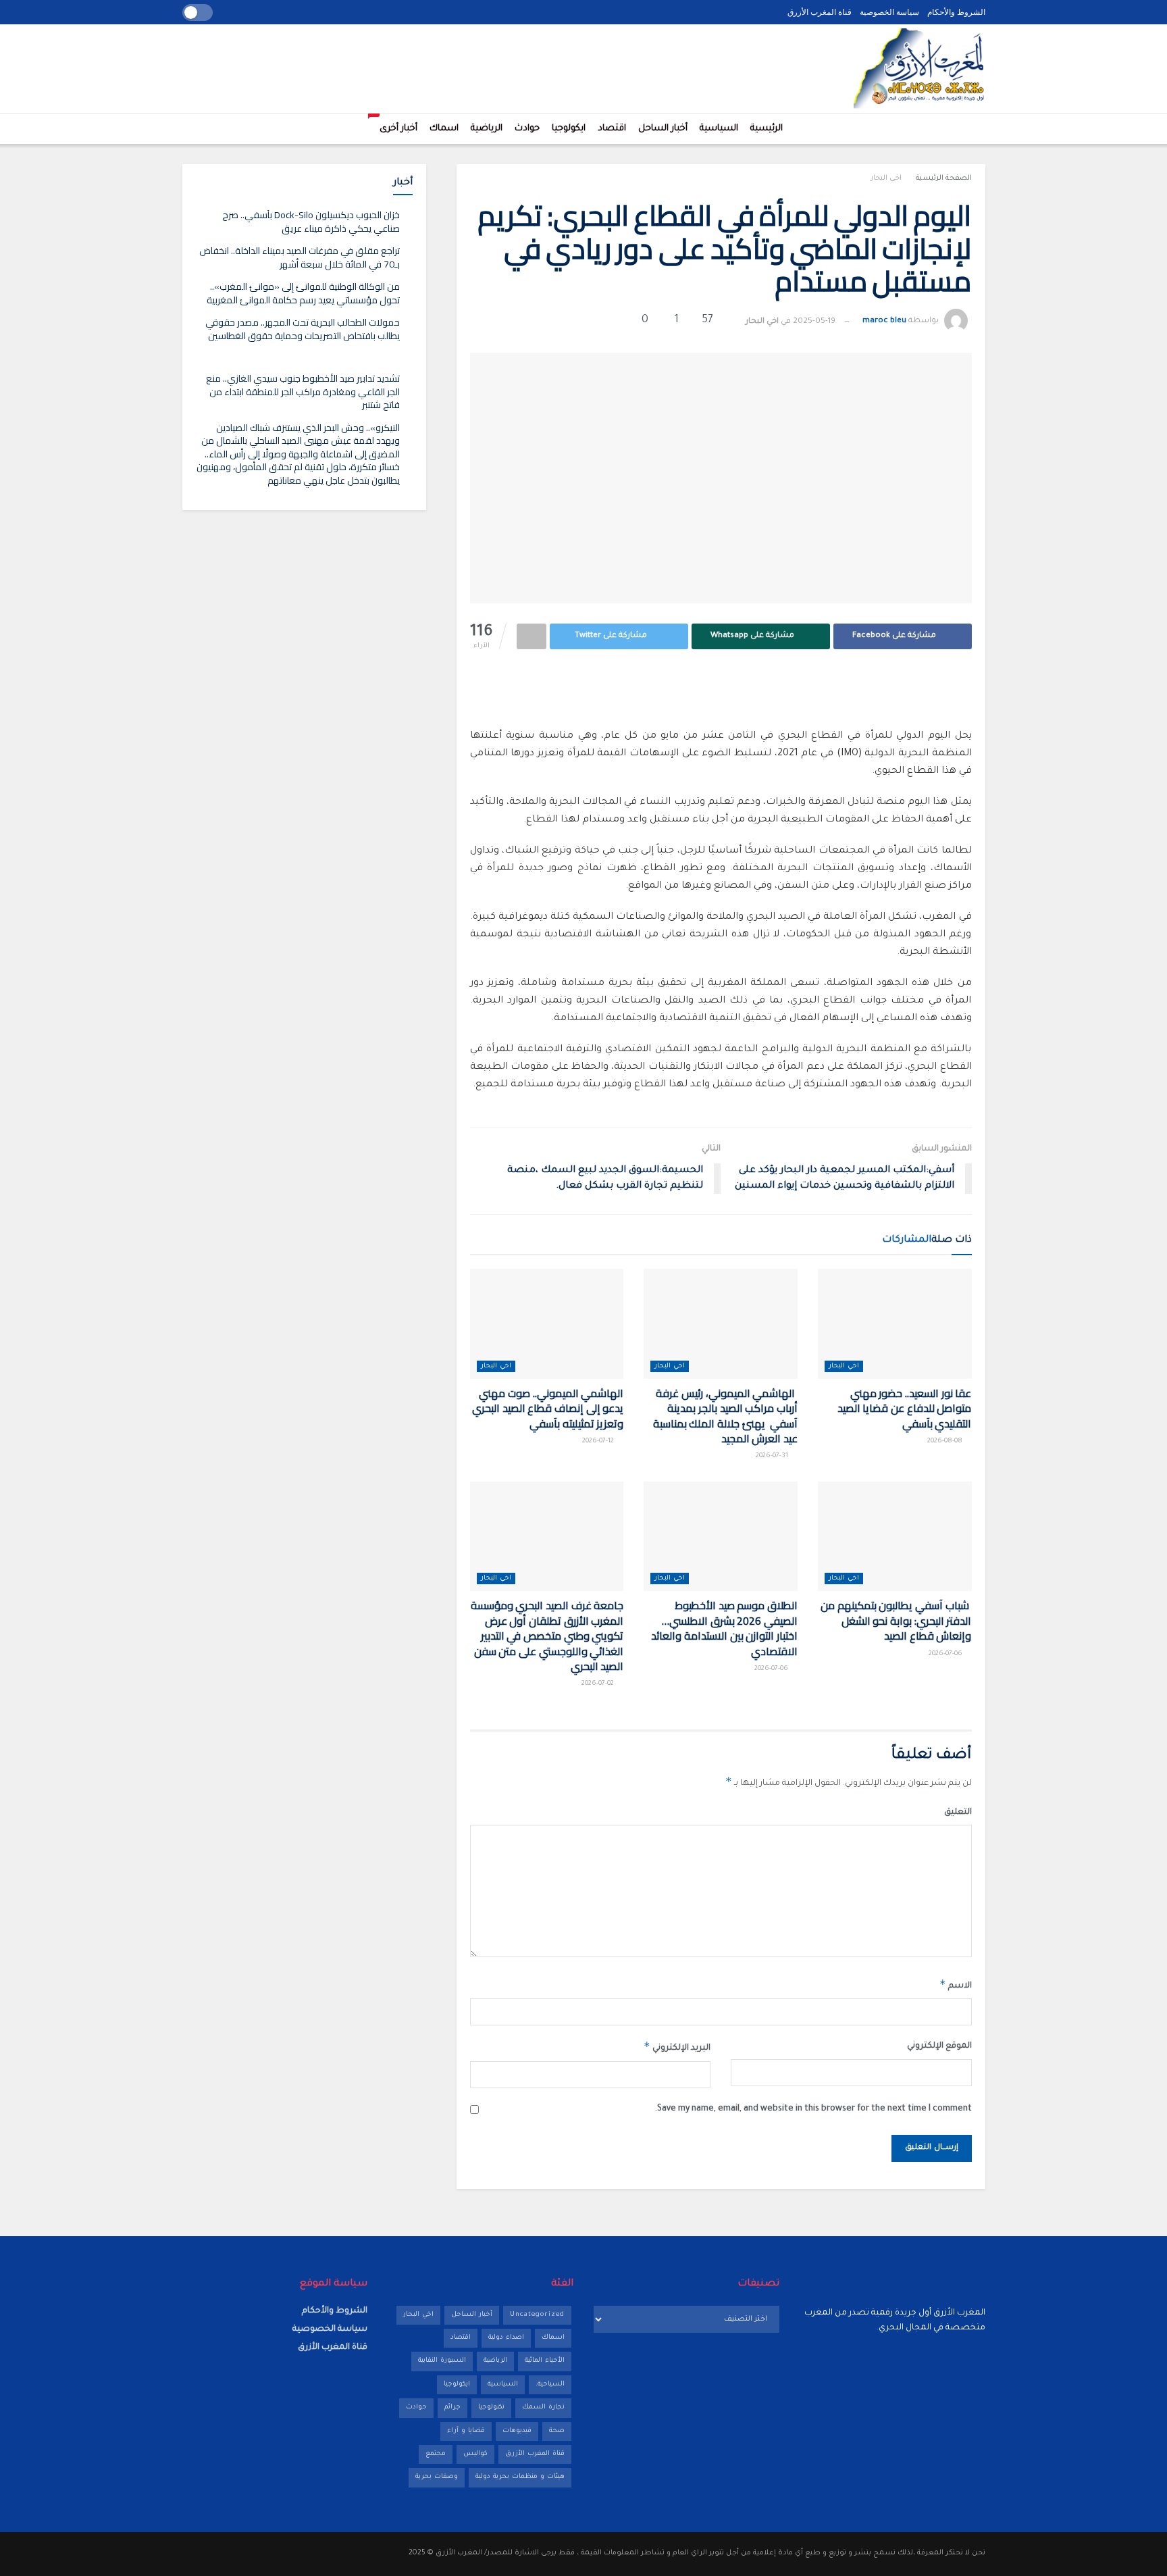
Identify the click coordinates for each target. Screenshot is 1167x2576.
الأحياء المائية (545, 2361)
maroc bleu (884, 322)
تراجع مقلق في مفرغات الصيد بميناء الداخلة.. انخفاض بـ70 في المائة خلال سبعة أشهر (300, 257)
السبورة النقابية (442, 2361)
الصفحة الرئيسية (944, 178)
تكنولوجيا (491, 2407)
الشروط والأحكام (956, 12)
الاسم (956, 1984)
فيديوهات (517, 2431)
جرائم (452, 2407)
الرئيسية (767, 129)
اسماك (444, 129)
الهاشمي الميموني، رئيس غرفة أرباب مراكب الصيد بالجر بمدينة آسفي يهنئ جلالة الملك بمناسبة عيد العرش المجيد (725, 1416)
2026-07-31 (773, 1456)
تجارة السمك (543, 2407)
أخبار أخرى (395, 124)
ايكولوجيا (569, 129)
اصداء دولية (506, 2338)
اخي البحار (886, 178)
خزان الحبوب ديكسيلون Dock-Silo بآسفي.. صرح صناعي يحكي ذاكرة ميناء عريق (311, 222)
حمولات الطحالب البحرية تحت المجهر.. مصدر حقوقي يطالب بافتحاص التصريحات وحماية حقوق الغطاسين (303, 329)
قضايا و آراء (466, 2431)
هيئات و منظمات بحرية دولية (520, 2477)
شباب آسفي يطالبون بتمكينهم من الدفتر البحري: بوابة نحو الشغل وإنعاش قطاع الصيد (896, 1620)
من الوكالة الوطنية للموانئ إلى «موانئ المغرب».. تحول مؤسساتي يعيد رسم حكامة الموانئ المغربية (303, 293)
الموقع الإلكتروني (939, 2046)
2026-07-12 (599, 1441)
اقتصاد (612, 129)
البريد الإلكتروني (677, 2046)
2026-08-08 (946, 1441)
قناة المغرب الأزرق (820, 12)
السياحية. (550, 2384)
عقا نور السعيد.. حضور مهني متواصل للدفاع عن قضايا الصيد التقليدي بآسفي (905, 1408)
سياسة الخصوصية (889, 12)
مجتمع (436, 2454)
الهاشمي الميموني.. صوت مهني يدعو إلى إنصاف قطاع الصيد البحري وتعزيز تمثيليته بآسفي (548, 1408)
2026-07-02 (599, 1684)
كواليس (475, 2454)
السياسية (719, 129)
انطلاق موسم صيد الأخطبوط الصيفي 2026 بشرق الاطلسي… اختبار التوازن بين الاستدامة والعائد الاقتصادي (724, 1628)
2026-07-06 (946, 1654)
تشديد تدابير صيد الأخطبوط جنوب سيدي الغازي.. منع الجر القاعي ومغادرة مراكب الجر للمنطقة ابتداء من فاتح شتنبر (303, 392)
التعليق (958, 1813)
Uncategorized (537, 2315)
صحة (557, 2431)
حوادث (527, 129)
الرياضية (487, 129)
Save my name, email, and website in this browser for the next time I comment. (813, 2109)
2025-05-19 (814, 322)
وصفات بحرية (437, 2477)
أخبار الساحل (663, 129)
